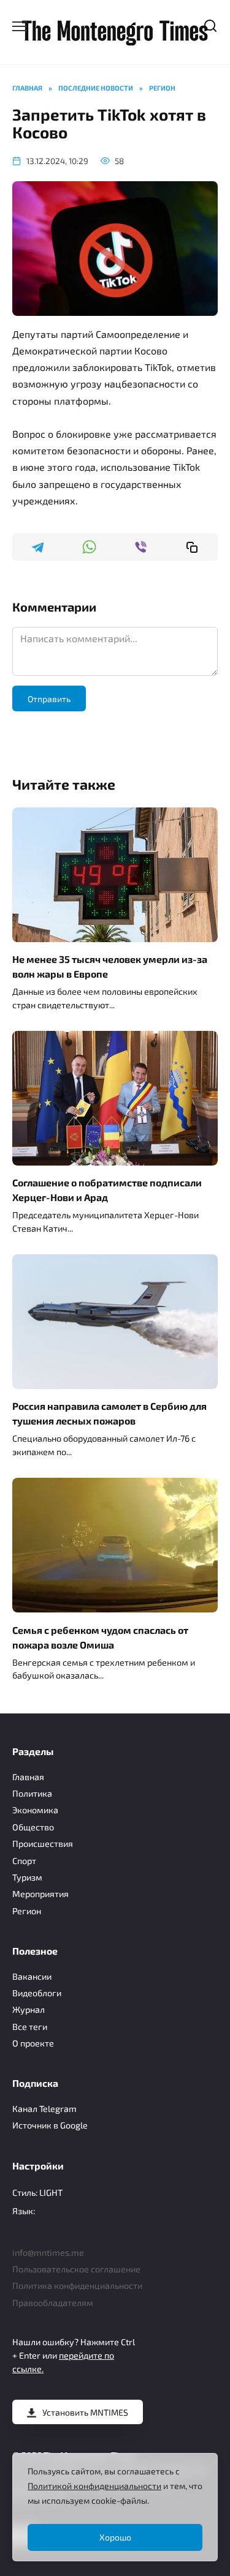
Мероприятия (40, 1894)
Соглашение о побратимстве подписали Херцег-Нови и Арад (107, 1190)
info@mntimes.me (48, 2252)
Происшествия (43, 1844)
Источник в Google (50, 2125)
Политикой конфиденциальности (94, 2486)
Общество (33, 1827)
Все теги (30, 2027)
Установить (85, 2412)
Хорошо (115, 2537)
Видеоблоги (37, 1993)
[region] (115, 2507)
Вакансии (32, 1976)
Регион (27, 1911)
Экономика (35, 1810)
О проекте (33, 2043)
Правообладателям (53, 2303)
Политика (32, 1793)
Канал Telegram (44, 2109)
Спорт (24, 1861)
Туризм (27, 1877)
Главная (28, 1777)
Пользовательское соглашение (76, 2269)
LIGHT (51, 2192)
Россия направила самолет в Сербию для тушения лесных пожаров (109, 1413)
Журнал (29, 2009)
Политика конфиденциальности (77, 2286)
